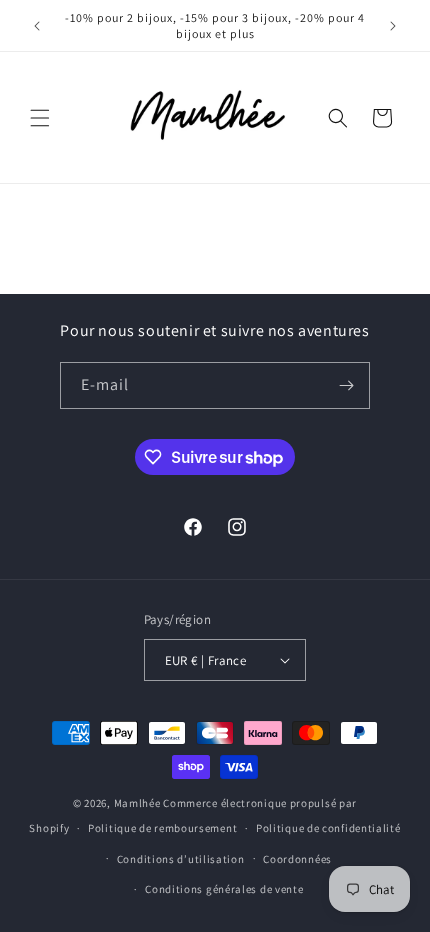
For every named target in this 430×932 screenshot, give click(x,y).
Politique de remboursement (162, 828)
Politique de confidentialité (328, 828)
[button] (40, 118)
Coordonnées (297, 859)
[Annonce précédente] (37, 26)
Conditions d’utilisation (181, 859)
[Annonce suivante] (393, 26)
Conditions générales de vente (224, 889)
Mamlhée (137, 803)
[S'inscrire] (347, 385)
